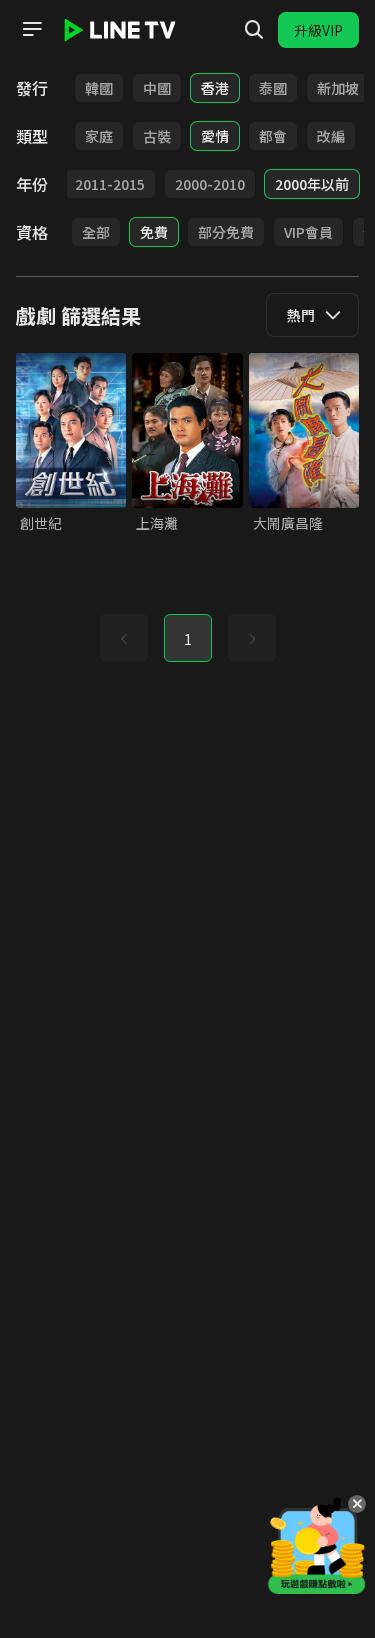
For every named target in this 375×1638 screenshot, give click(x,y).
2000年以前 (312, 184)
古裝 (157, 136)
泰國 (273, 88)
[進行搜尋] (254, 30)
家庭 (99, 136)
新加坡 (338, 88)
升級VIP (318, 30)
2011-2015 (110, 184)
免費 (154, 232)
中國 (157, 88)
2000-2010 (210, 184)
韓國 (99, 88)
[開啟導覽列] (32, 29)
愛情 (215, 136)
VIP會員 (308, 232)
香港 (215, 88)
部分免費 (226, 232)
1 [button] (188, 639)
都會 (273, 136)
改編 (331, 136)
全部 (96, 232)
